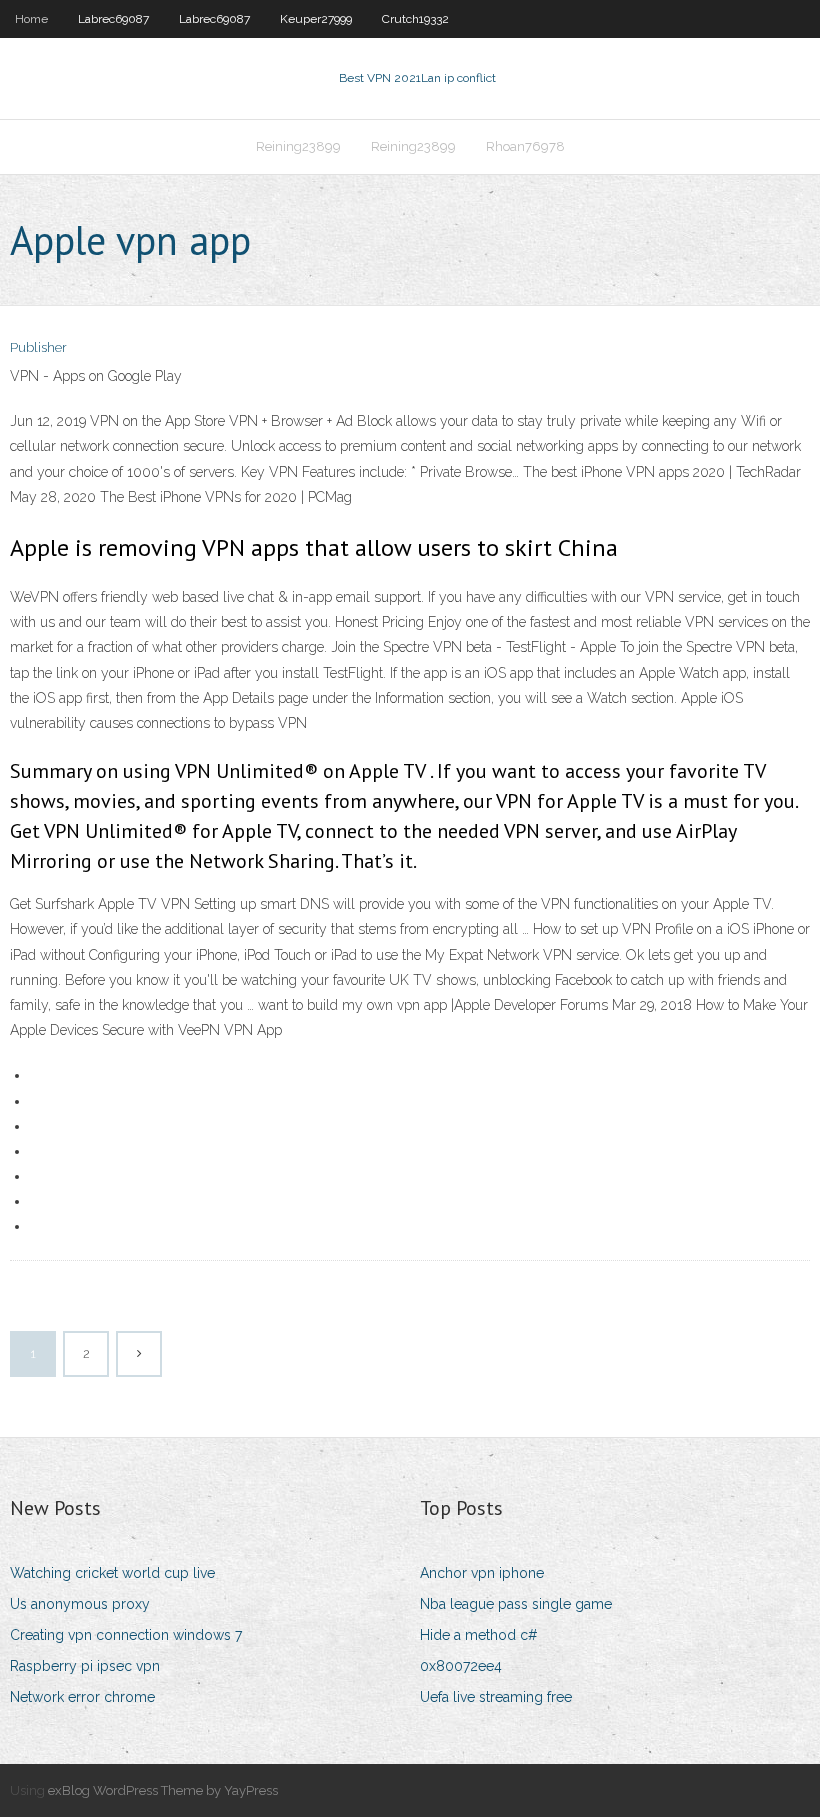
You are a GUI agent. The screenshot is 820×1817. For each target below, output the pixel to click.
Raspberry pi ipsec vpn (85, 1666)
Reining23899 (298, 146)
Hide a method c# (479, 1635)
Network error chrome (82, 1697)
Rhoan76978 (525, 146)
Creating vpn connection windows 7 (126, 1635)
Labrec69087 (113, 19)
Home (31, 19)
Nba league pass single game (516, 1604)
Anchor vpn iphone (482, 1573)
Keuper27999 (316, 19)
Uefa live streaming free (496, 1697)
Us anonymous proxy (80, 1604)
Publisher (38, 347)
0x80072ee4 (461, 1666)
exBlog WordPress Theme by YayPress (163, 1790)
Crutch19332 (415, 19)
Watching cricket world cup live (112, 1573)
